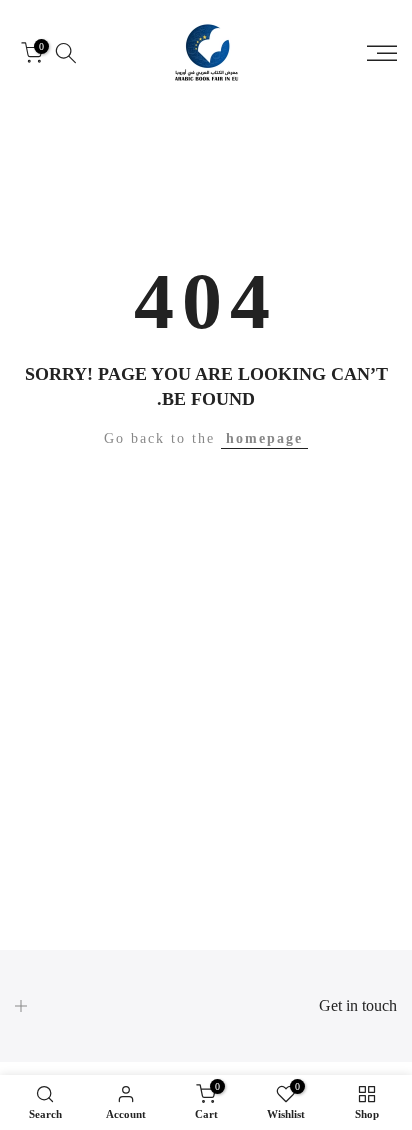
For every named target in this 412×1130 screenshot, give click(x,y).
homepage (264, 438)
